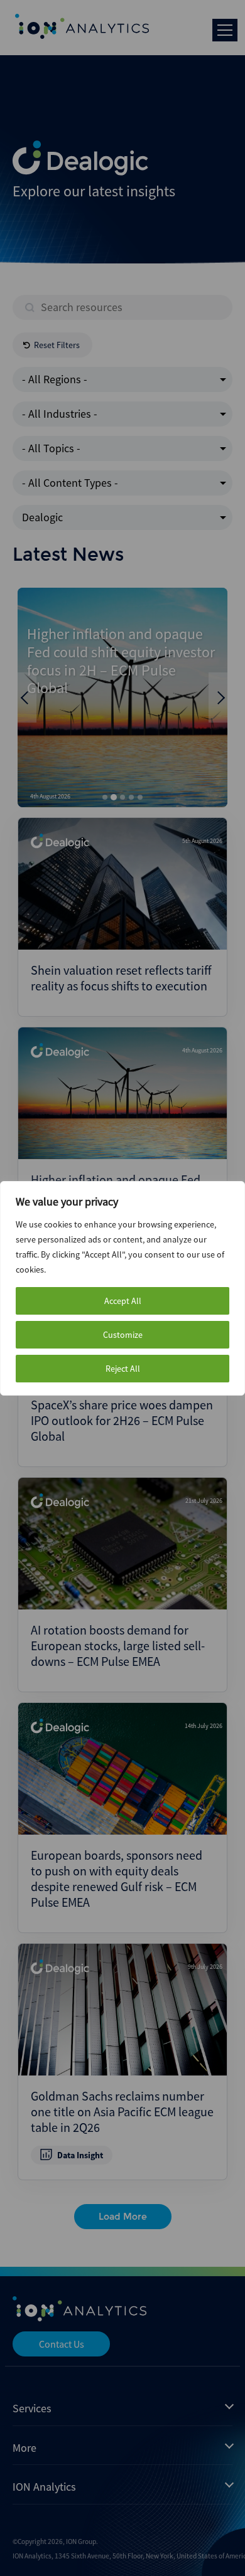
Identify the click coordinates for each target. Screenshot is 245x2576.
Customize (123, 1335)
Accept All (123, 1301)
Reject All (123, 1369)
